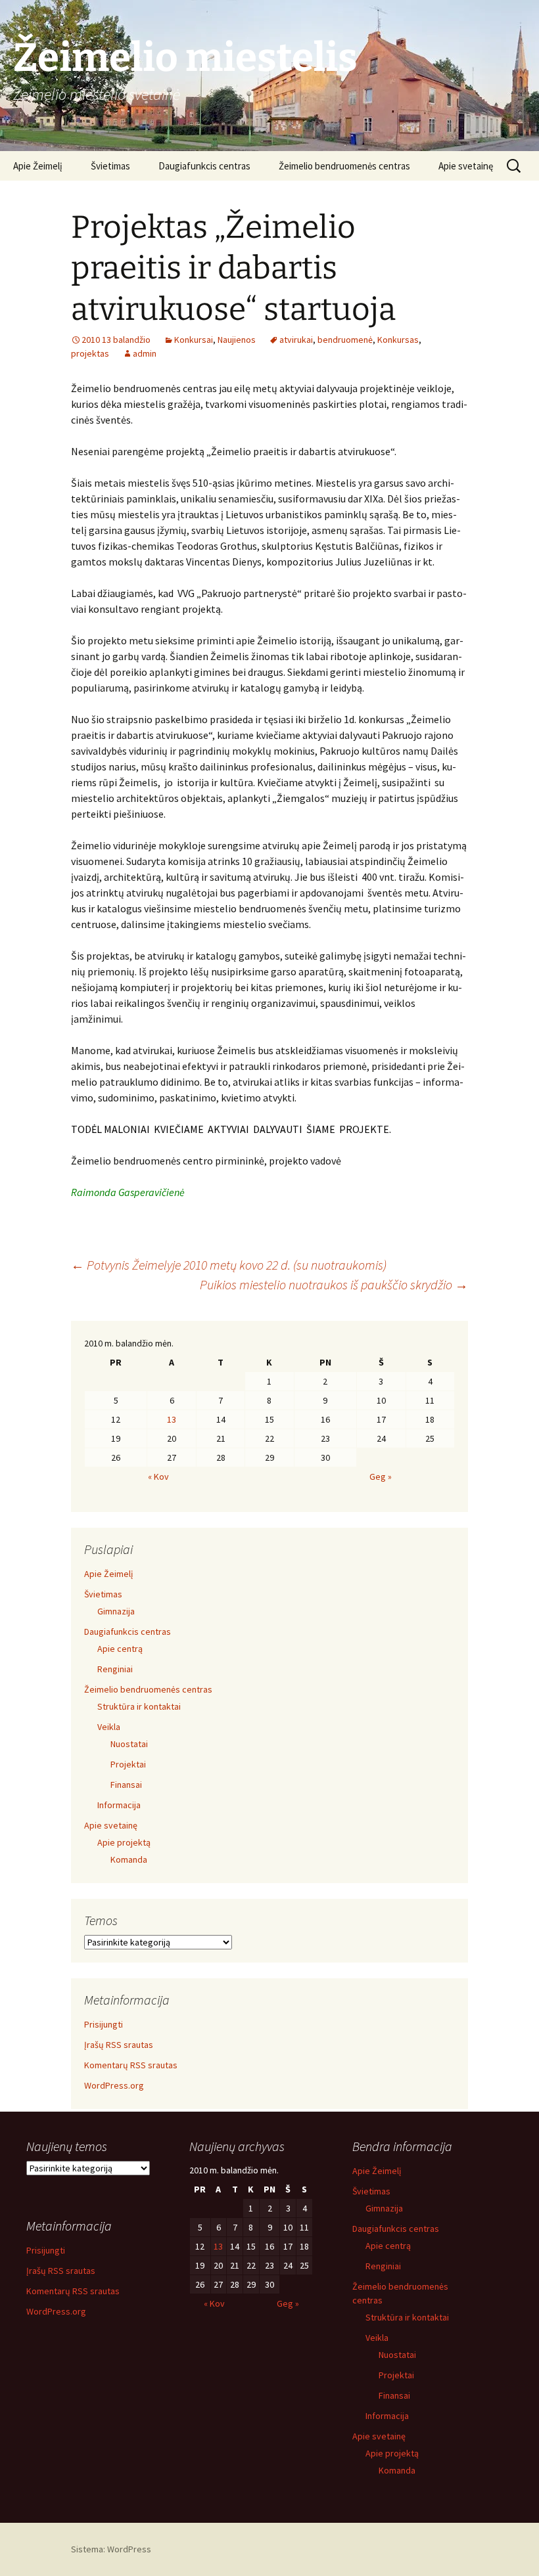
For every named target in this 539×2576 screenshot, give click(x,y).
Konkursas (398, 340)
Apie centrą (120, 1649)
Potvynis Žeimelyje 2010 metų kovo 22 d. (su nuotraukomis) (229, 1265)
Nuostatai (129, 1744)
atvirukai (296, 340)
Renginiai (115, 1669)
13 (172, 1419)
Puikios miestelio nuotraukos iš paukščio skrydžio (334, 1284)
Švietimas (110, 166)
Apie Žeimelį (38, 166)
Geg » (381, 1477)
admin (145, 353)
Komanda (129, 1859)
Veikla (109, 1727)
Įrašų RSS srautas (119, 2045)
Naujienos (237, 340)
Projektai (128, 1764)
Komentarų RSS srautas (131, 2065)
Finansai (126, 1785)
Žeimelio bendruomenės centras (344, 166)
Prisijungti (104, 2024)
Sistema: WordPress (111, 2549)
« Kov (158, 1477)
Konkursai (194, 340)
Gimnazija (116, 1611)
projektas (90, 353)
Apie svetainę (466, 166)
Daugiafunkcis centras (204, 166)
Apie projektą (124, 1842)
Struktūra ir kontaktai (139, 1706)
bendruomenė (345, 340)
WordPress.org (114, 2085)
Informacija (119, 1805)
